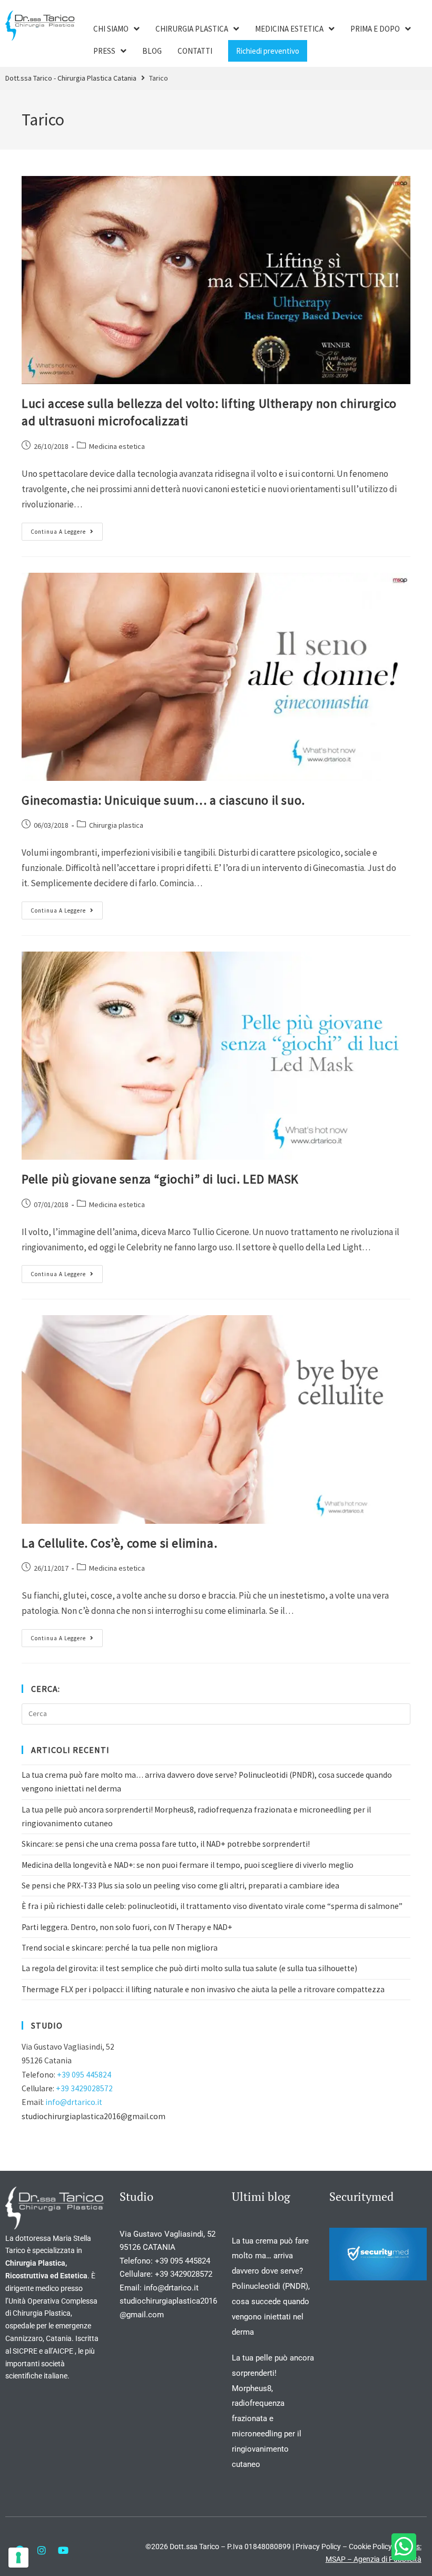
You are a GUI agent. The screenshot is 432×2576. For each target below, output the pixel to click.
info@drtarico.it (74, 2102)
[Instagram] (42, 2550)
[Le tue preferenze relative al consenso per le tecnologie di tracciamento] (18, 2558)
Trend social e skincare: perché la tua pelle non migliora (120, 1948)
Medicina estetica (117, 446)
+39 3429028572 (84, 2088)
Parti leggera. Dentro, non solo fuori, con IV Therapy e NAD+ (127, 1927)
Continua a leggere (67, 529)
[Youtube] (63, 2550)
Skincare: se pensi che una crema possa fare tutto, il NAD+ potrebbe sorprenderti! (166, 1844)
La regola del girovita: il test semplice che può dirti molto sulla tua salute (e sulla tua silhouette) (189, 1968)
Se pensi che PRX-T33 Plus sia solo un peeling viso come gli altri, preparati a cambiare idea (180, 1886)
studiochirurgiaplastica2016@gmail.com (94, 2116)
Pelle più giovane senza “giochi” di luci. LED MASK (160, 1179)
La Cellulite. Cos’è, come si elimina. (119, 1543)
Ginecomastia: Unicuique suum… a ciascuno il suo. (163, 800)
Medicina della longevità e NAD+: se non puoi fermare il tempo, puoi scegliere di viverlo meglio (188, 1865)
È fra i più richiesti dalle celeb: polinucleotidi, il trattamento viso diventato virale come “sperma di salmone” (212, 1906)
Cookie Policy (370, 2546)
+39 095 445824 (84, 2075)
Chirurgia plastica (116, 825)
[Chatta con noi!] (404, 2547)
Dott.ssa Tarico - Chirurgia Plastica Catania (71, 78)
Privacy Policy (318, 2546)
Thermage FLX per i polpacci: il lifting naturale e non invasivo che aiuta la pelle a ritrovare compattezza (203, 1989)
